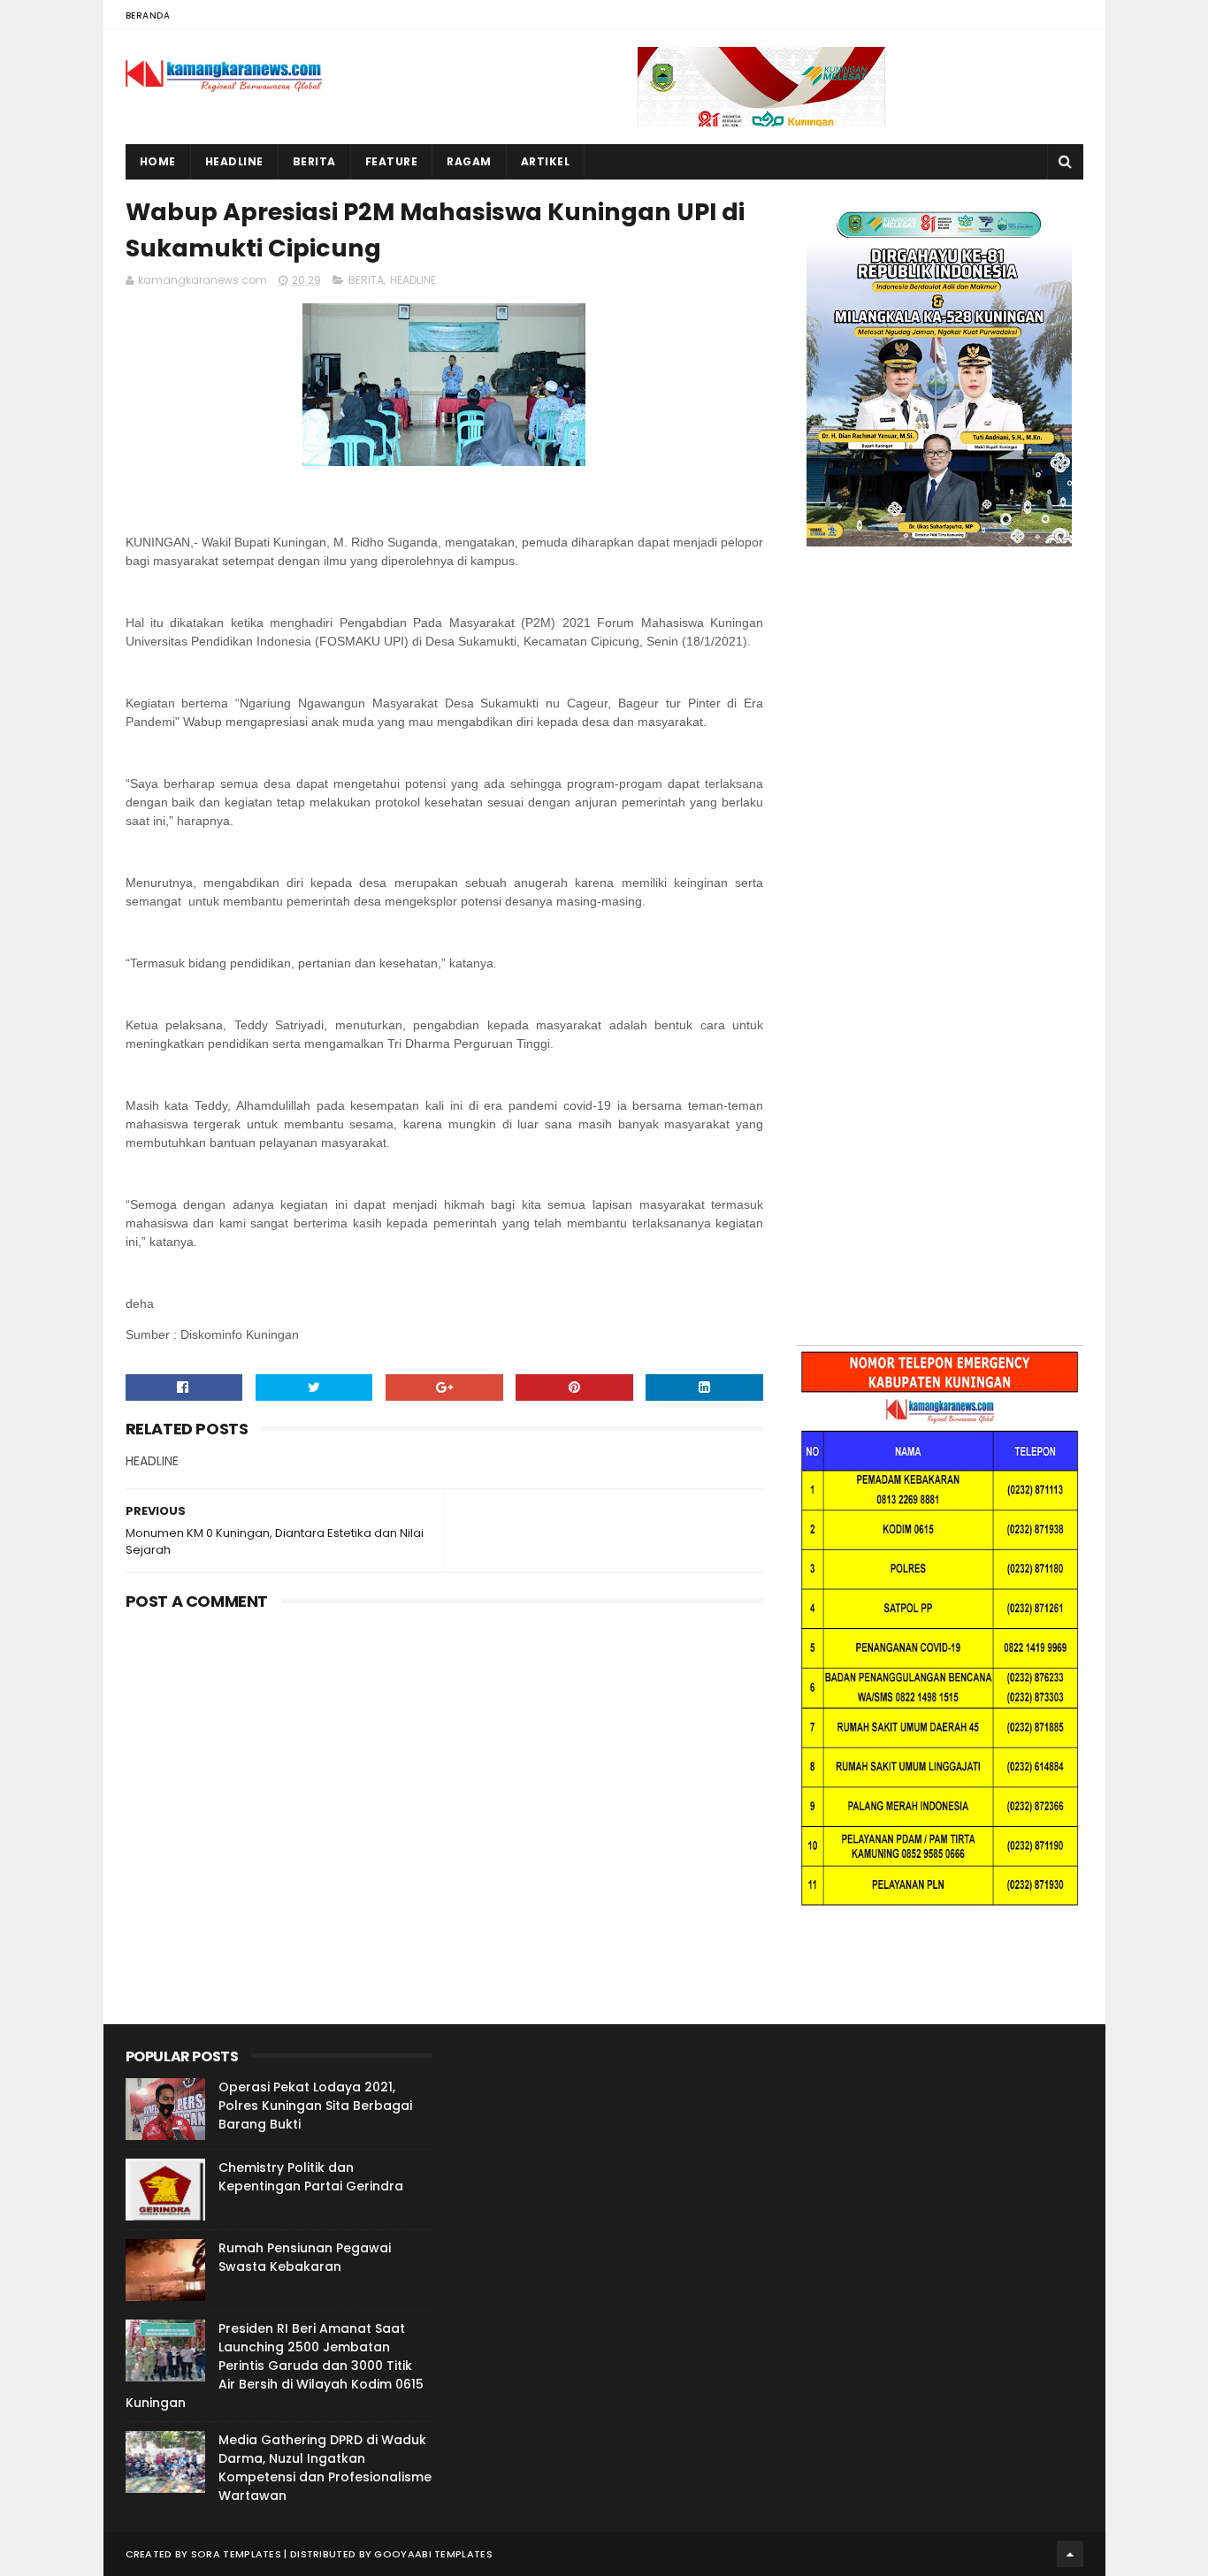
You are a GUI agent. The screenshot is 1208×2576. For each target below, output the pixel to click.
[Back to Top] (1070, 2554)
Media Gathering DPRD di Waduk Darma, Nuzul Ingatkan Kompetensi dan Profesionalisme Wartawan (325, 2468)
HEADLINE (413, 280)
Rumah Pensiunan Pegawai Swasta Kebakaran (305, 2257)
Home (158, 161)
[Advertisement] (940, 739)
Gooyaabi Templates (433, 2554)
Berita (314, 161)
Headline (234, 161)
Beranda (148, 15)
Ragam (469, 161)
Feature (392, 161)
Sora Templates (236, 2554)
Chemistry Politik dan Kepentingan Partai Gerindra (311, 2177)
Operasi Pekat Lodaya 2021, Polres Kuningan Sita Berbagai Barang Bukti (315, 2106)
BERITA (366, 280)
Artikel (546, 161)
